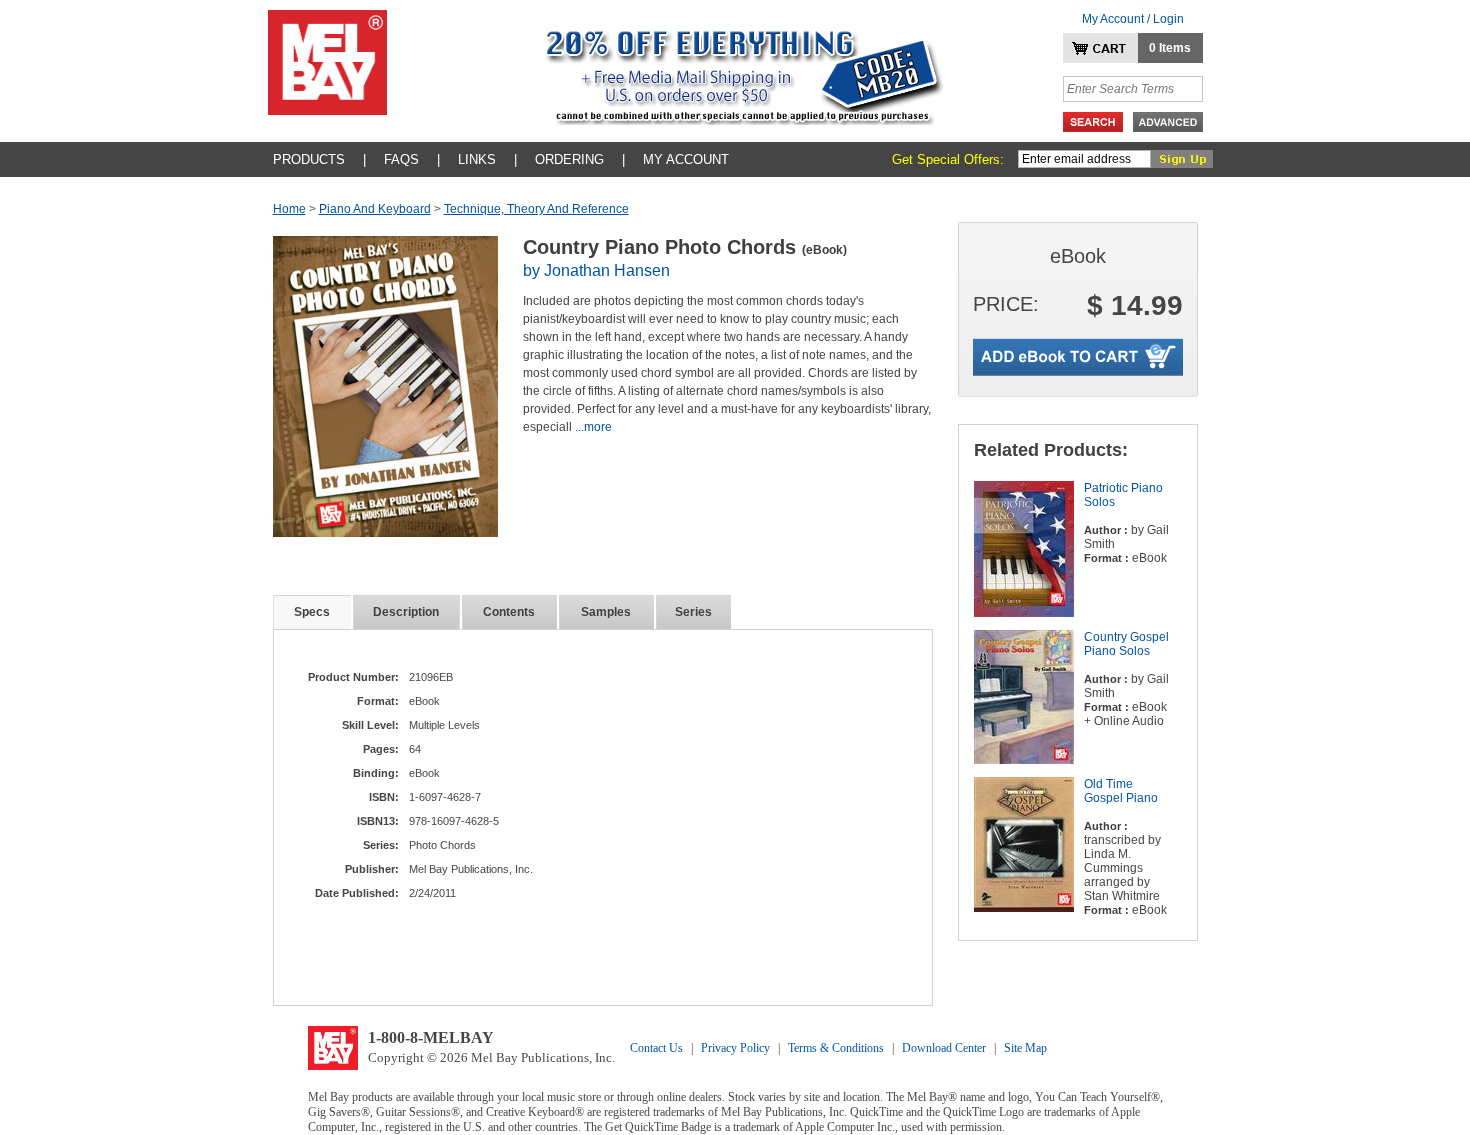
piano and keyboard (375, 209)
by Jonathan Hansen (596, 270)
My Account (686, 159)
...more (593, 427)
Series (693, 612)
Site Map (1025, 1048)
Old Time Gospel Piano (1121, 791)
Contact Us (656, 1048)
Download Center (944, 1048)
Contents (509, 612)
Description (406, 612)
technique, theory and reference (536, 209)
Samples (606, 612)
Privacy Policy (735, 1048)
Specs (312, 612)
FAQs (401, 159)
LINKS (477, 159)
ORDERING (569, 159)
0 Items (1170, 48)
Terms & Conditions (836, 1048)
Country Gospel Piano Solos (1126, 644)
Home (289, 209)
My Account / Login (1133, 19)
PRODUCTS (309, 159)
